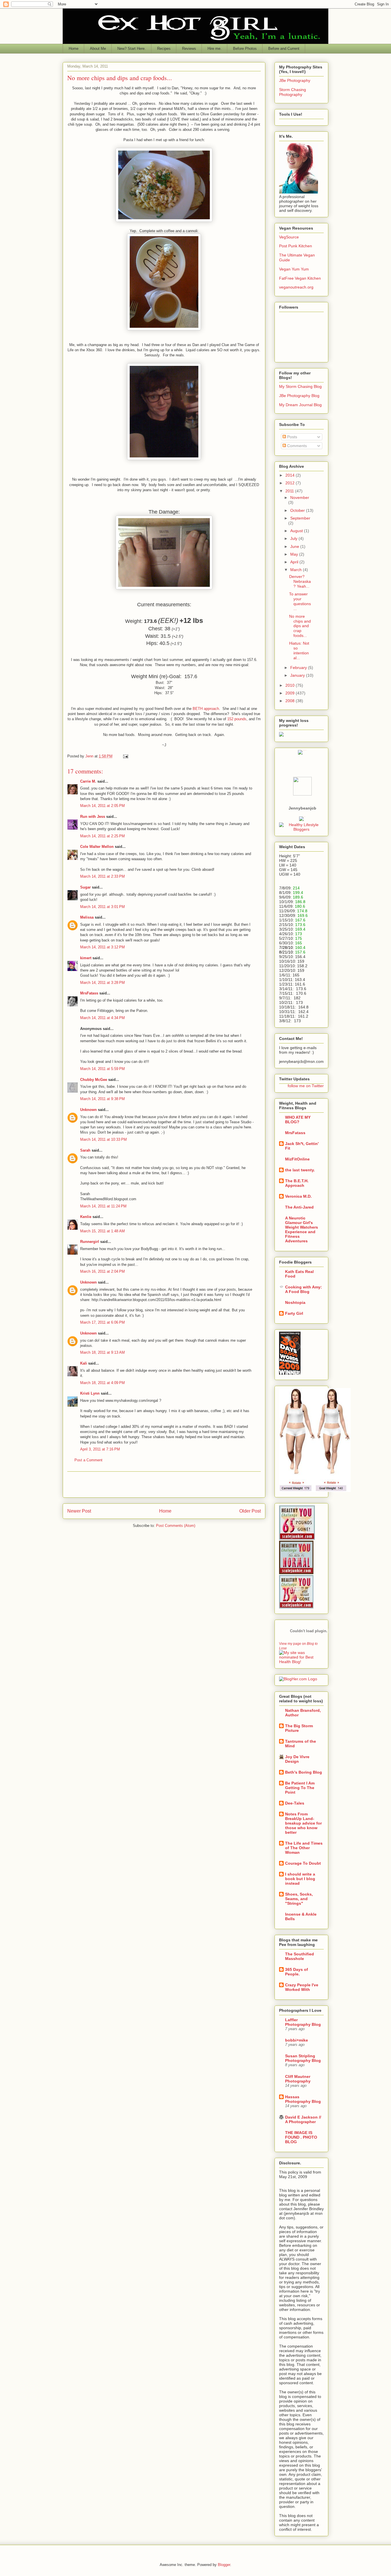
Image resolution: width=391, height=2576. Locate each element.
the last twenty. (300, 1170)
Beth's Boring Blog (304, 1772)
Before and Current (284, 49)
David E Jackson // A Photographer (303, 2119)
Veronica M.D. (298, 1196)
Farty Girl (294, 1313)
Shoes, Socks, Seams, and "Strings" (299, 1899)
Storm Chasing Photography (293, 92)
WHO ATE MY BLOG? (298, 1120)
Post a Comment (88, 1460)
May (295, 554)
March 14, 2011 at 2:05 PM (102, 806)
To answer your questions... (300, 601)
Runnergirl (90, 1242)
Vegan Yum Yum (294, 269)
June (295, 546)
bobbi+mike (297, 2040)
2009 (291, 693)
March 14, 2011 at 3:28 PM (102, 983)
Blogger (224, 2565)
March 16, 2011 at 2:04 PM (102, 1271)
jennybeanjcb (302, 808)
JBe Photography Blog (299, 396)
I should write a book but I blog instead (300, 1879)
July (294, 538)
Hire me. (215, 49)
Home (74, 49)
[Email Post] (125, 756)
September (300, 518)
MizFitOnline (297, 1159)
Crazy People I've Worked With (302, 1987)
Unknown (88, 1110)
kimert (86, 958)
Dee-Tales (295, 1803)
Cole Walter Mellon (97, 847)
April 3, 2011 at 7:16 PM (100, 1449)
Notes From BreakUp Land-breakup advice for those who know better (303, 1823)
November (300, 498)
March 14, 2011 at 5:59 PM (102, 1069)
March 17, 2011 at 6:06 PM (102, 1322)
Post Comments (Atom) (176, 1526)
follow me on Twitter (306, 1086)
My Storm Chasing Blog (300, 386)
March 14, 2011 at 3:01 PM (102, 907)
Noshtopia (295, 1302)
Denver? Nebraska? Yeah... (300, 581)
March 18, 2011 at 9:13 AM (102, 1352)
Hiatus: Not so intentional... (299, 650)
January (298, 675)
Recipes (164, 49)
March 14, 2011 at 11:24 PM (103, 1206)
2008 (291, 701)
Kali (84, 1363)
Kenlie (86, 1217)
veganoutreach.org (296, 287)
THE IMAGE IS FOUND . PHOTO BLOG (301, 2137)
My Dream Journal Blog (300, 405)
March (297, 570)
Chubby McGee (94, 1080)
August (297, 531)
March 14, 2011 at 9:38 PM (102, 1099)
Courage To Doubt (303, 1863)
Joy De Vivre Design (297, 1759)
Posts (292, 437)
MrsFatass (89, 993)
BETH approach (206, 709)
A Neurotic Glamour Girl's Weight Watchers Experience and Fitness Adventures (302, 1229)
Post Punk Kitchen (296, 246)
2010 (291, 685)
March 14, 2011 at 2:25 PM (102, 836)
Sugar (85, 887)
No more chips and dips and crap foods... (300, 626)
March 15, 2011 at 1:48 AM (102, 1231)
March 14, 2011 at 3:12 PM (102, 947)
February (299, 668)
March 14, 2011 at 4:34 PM (102, 1018)
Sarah (85, 1150)
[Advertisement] (164, 1485)
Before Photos (245, 49)
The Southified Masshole (300, 1956)
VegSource (289, 237)
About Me (98, 49)
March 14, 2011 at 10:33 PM (103, 1139)
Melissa (87, 917)
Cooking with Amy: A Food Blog (304, 1289)
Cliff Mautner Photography (298, 2079)
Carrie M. (88, 781)
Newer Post (79, 1511)
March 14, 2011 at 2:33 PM (102, 876)
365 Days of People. (297, 1972)
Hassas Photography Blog (303, 2099)
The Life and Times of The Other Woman (304, 1848)
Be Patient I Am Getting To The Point (300, 1788)
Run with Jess (93, 817)
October (298, 510)
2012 (291, 483)
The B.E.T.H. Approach (297, 1183)
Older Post (250, 1511)
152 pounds (237, 719)
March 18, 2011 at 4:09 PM (102, 1383)
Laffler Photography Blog (303, 2022)
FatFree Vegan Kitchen (300, 278)
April (295, 562)
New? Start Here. (132, 49)
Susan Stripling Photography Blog (303, 2058)
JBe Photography (295, 80)
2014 (291, 475)
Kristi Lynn (90, 1393)
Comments (296, 446)
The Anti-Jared (299, 1207)
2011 (290, 491)
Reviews (189, 49)
